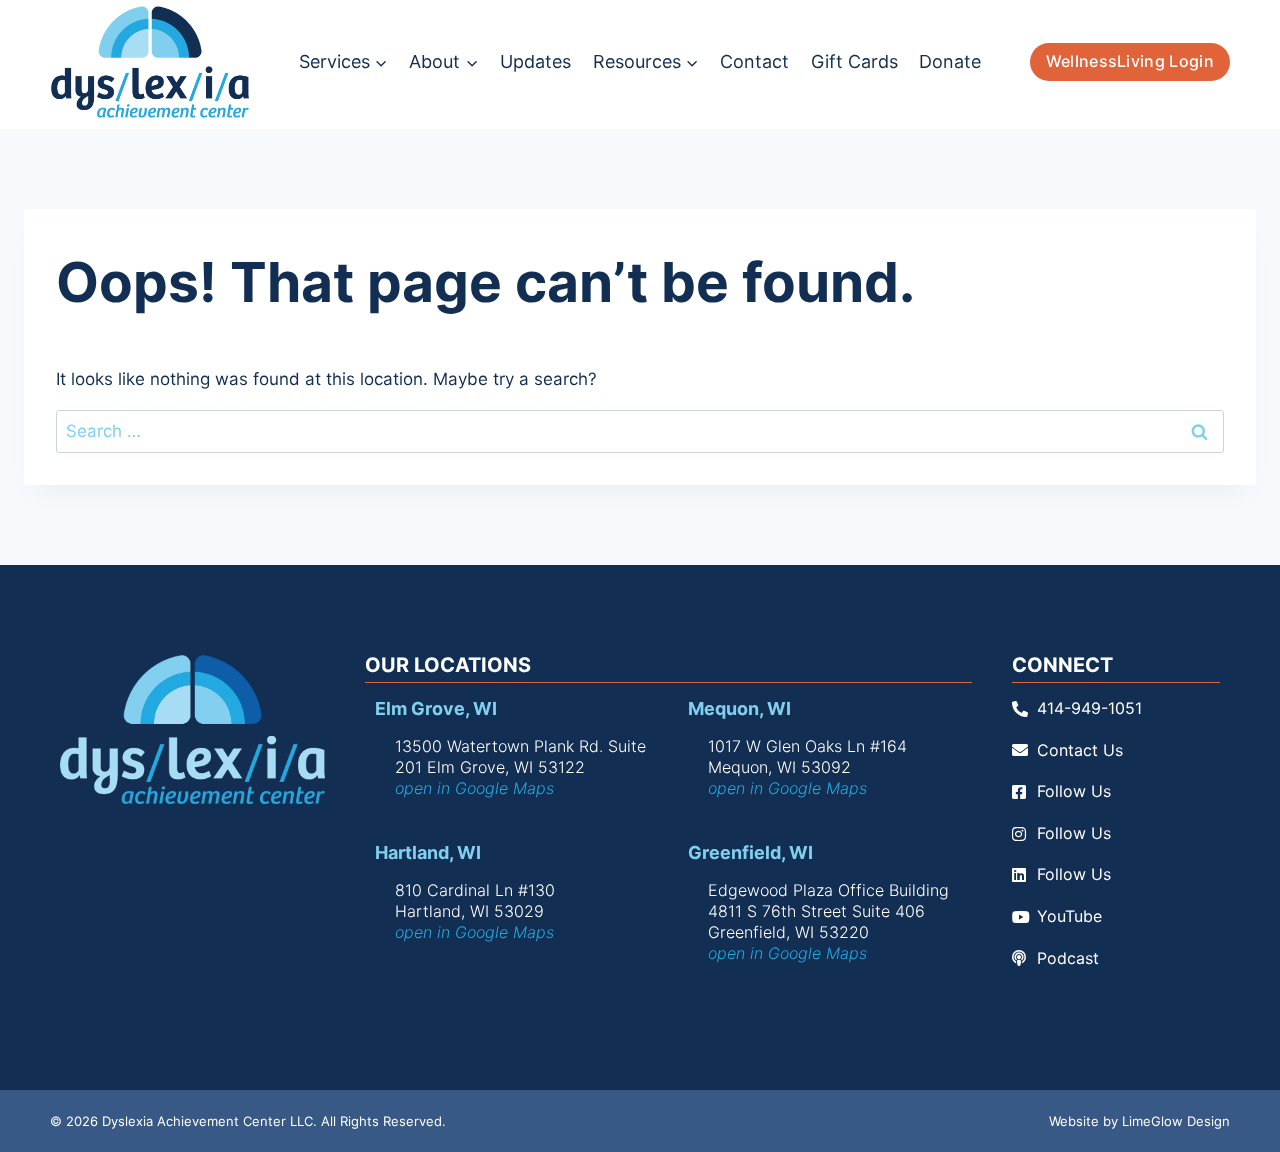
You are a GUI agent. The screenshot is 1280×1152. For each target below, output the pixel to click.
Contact (754, 61)
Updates (535, 61)
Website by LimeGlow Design (1139, 1121)
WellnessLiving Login (1130, 61)
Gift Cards (854, 61)
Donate (950, 61)
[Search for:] (640, 431)
